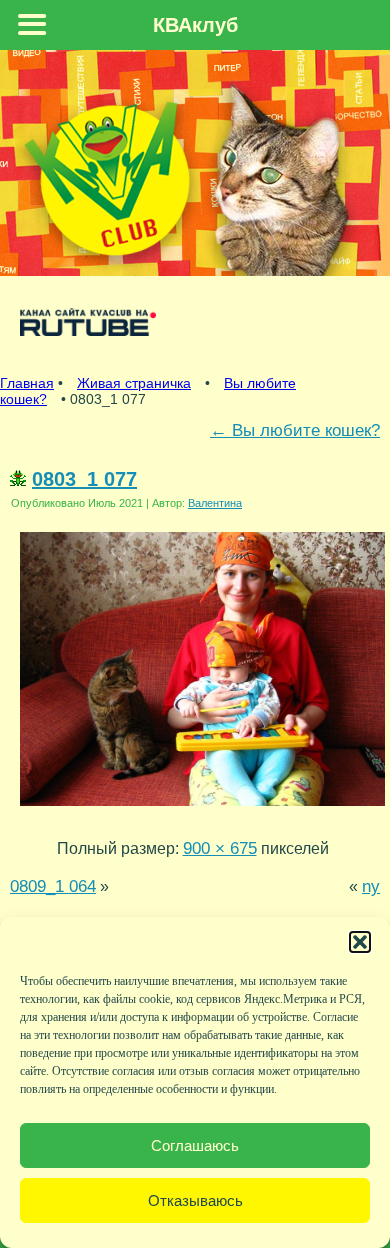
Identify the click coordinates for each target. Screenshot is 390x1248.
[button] (360, 942)
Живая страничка (134, 383)
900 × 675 (220, 848)
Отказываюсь (195, 1200)
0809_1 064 (53, 886)
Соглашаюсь (195, 1145)
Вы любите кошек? (295, 430)
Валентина (215, 503)
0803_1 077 (84, 479)
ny (371, 886)
